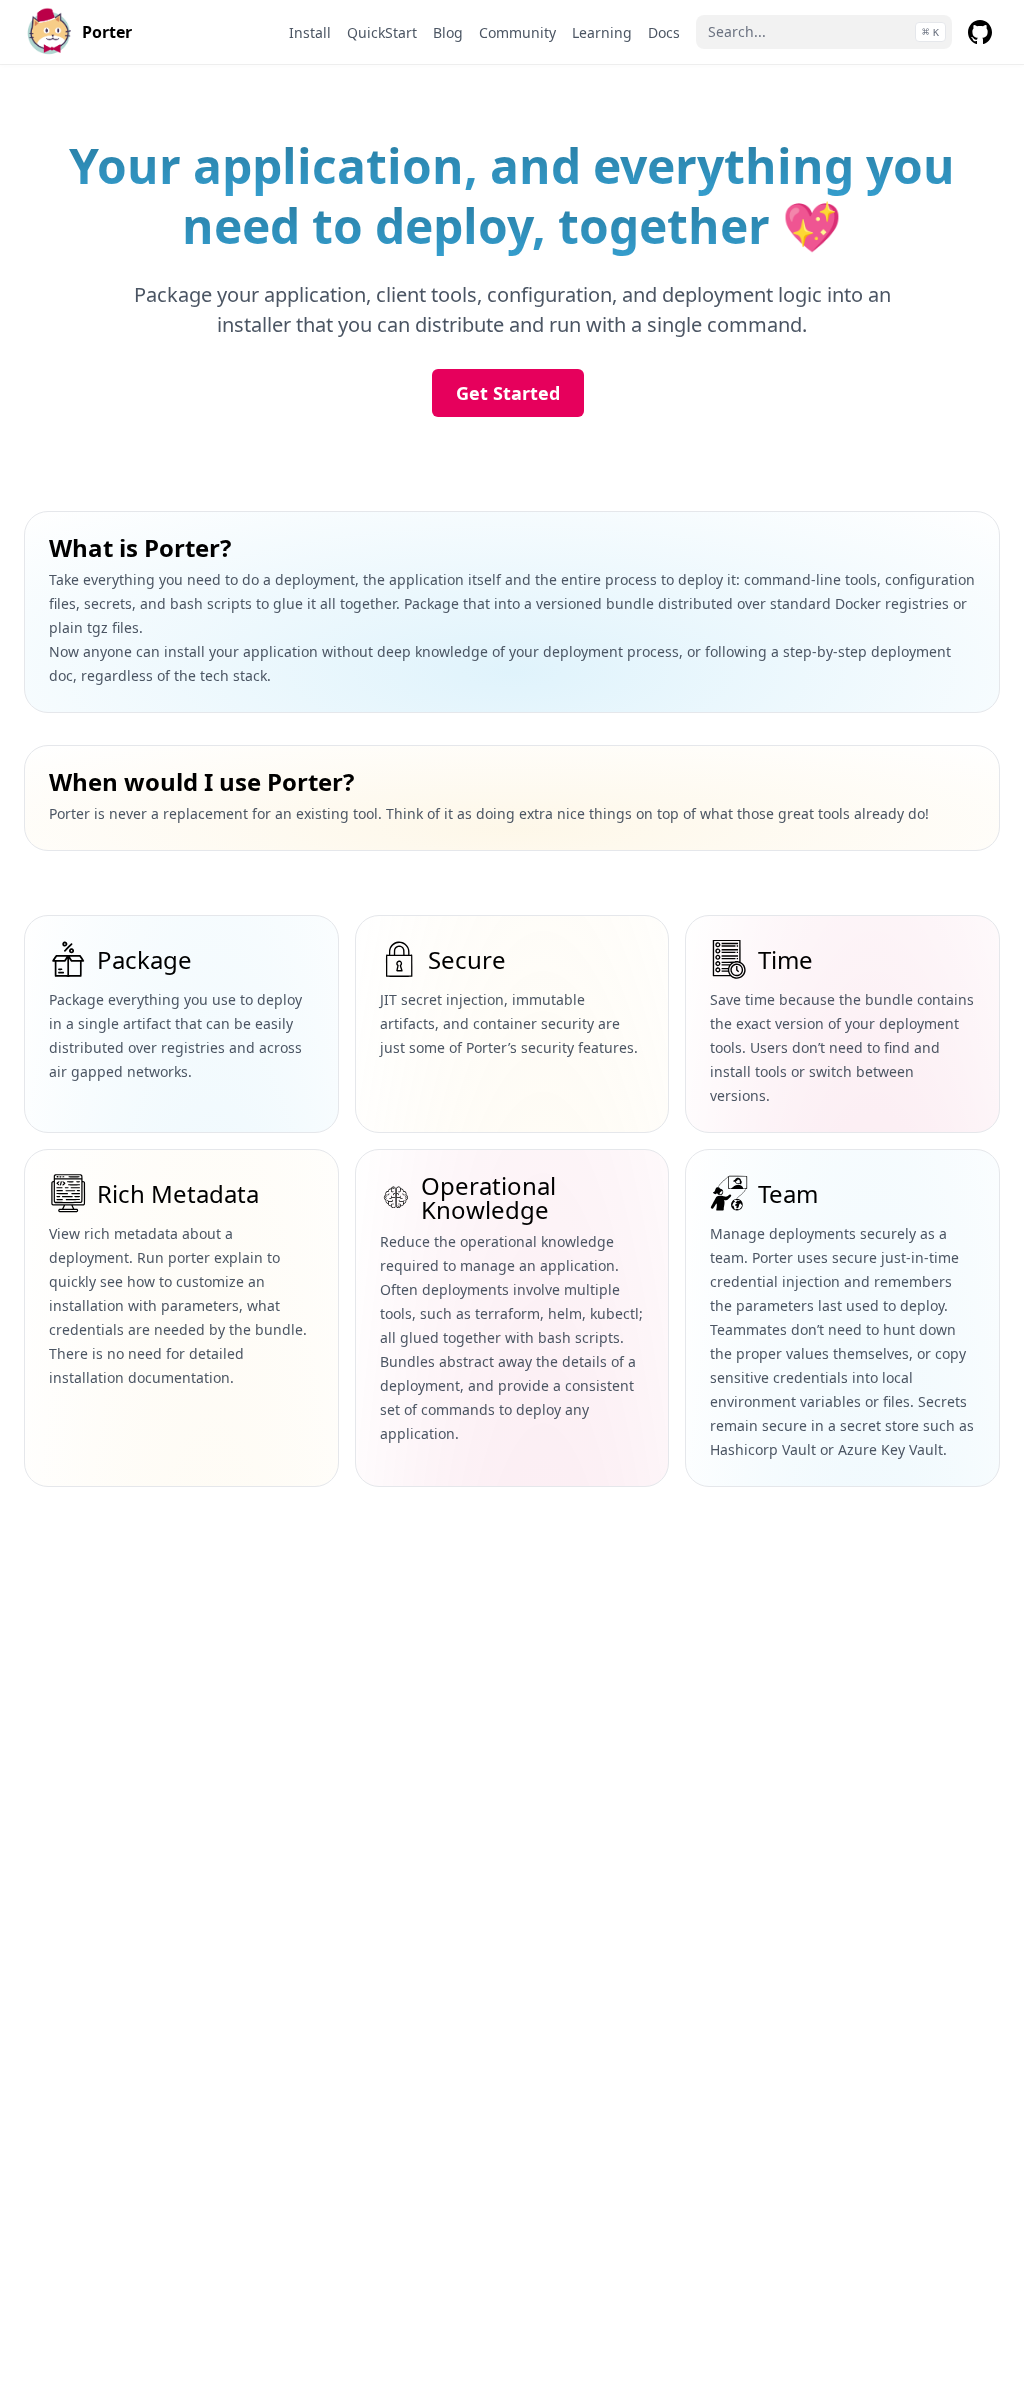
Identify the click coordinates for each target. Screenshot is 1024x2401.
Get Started (508, 393)
